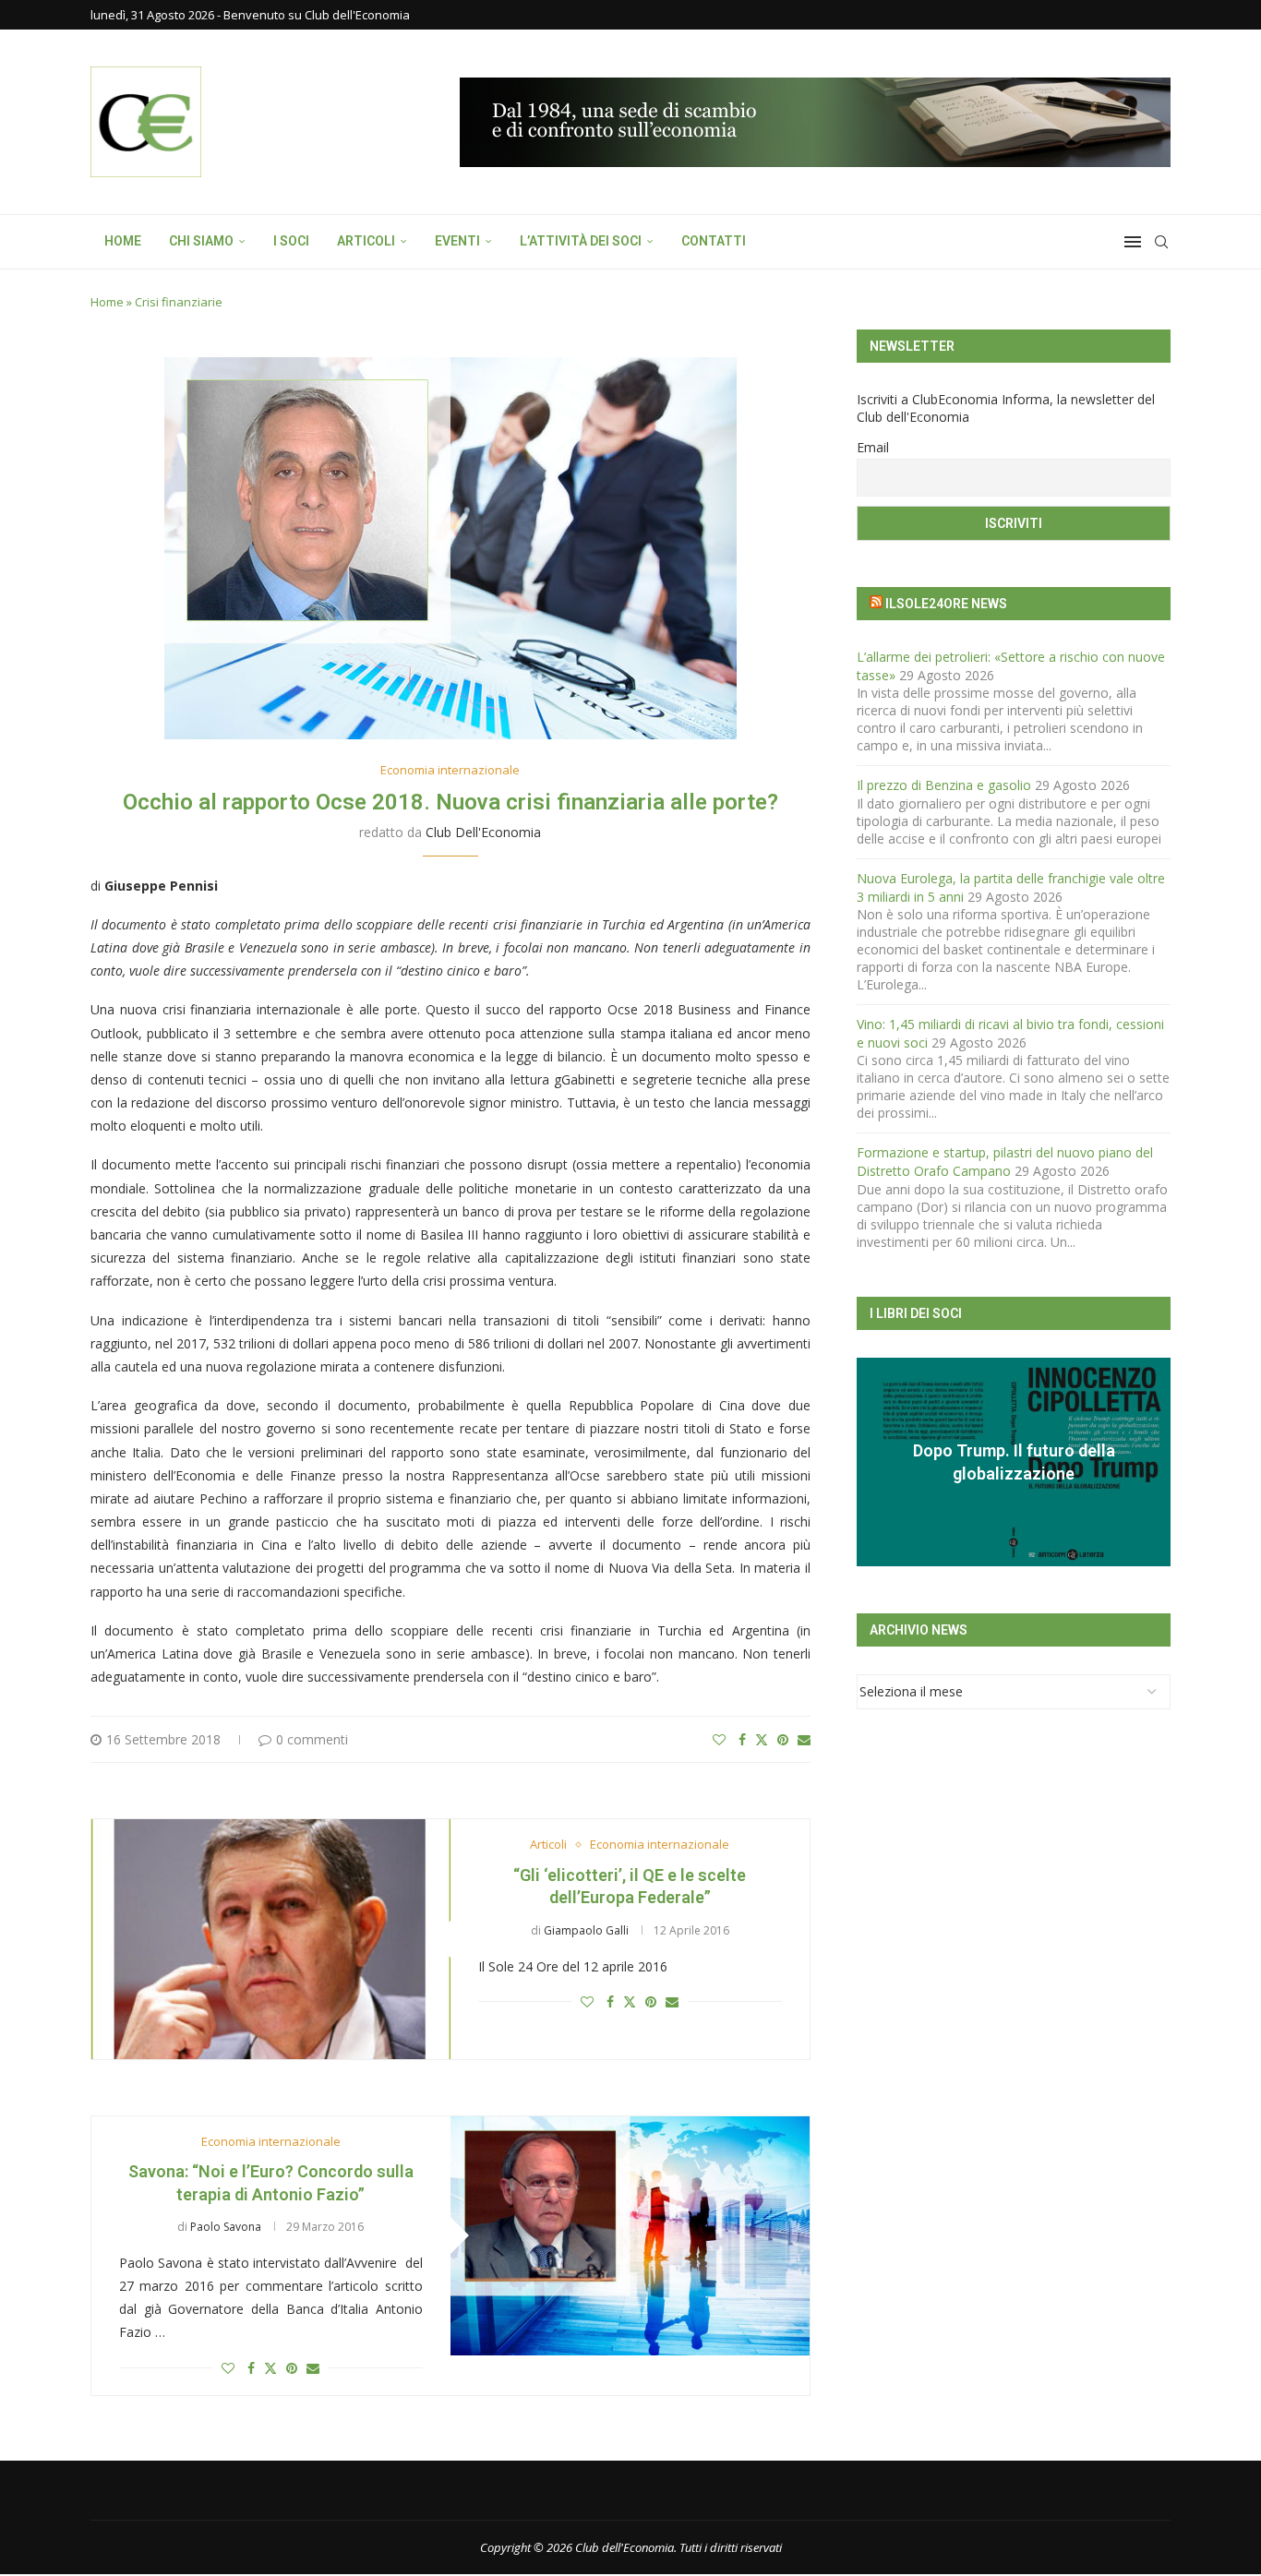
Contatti (714, 241)
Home (123, 241)
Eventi (457, 241)
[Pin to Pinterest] (783, 1739)
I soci (291, 241)
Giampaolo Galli (586, 1930)
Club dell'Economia (483, 832)
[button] (873, 1461)
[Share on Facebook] (742, 1739)
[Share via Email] (804, 1739)
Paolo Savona (226, 2227)
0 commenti (312, 1739)
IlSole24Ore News (946, 604)
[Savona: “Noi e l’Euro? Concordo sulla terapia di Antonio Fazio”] (630, 2236)
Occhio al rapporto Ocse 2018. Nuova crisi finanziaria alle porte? (450, 802)
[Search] (1161, 242)
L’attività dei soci (581, 241)
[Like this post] (719, 1739)
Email (873, 447)
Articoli (366, 241)
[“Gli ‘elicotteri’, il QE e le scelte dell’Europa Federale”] (271, 1939)
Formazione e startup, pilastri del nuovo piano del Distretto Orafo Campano (1005, 1162)
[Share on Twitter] (762, 1739)
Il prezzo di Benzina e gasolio (944, 785)
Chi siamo (201, 241)
